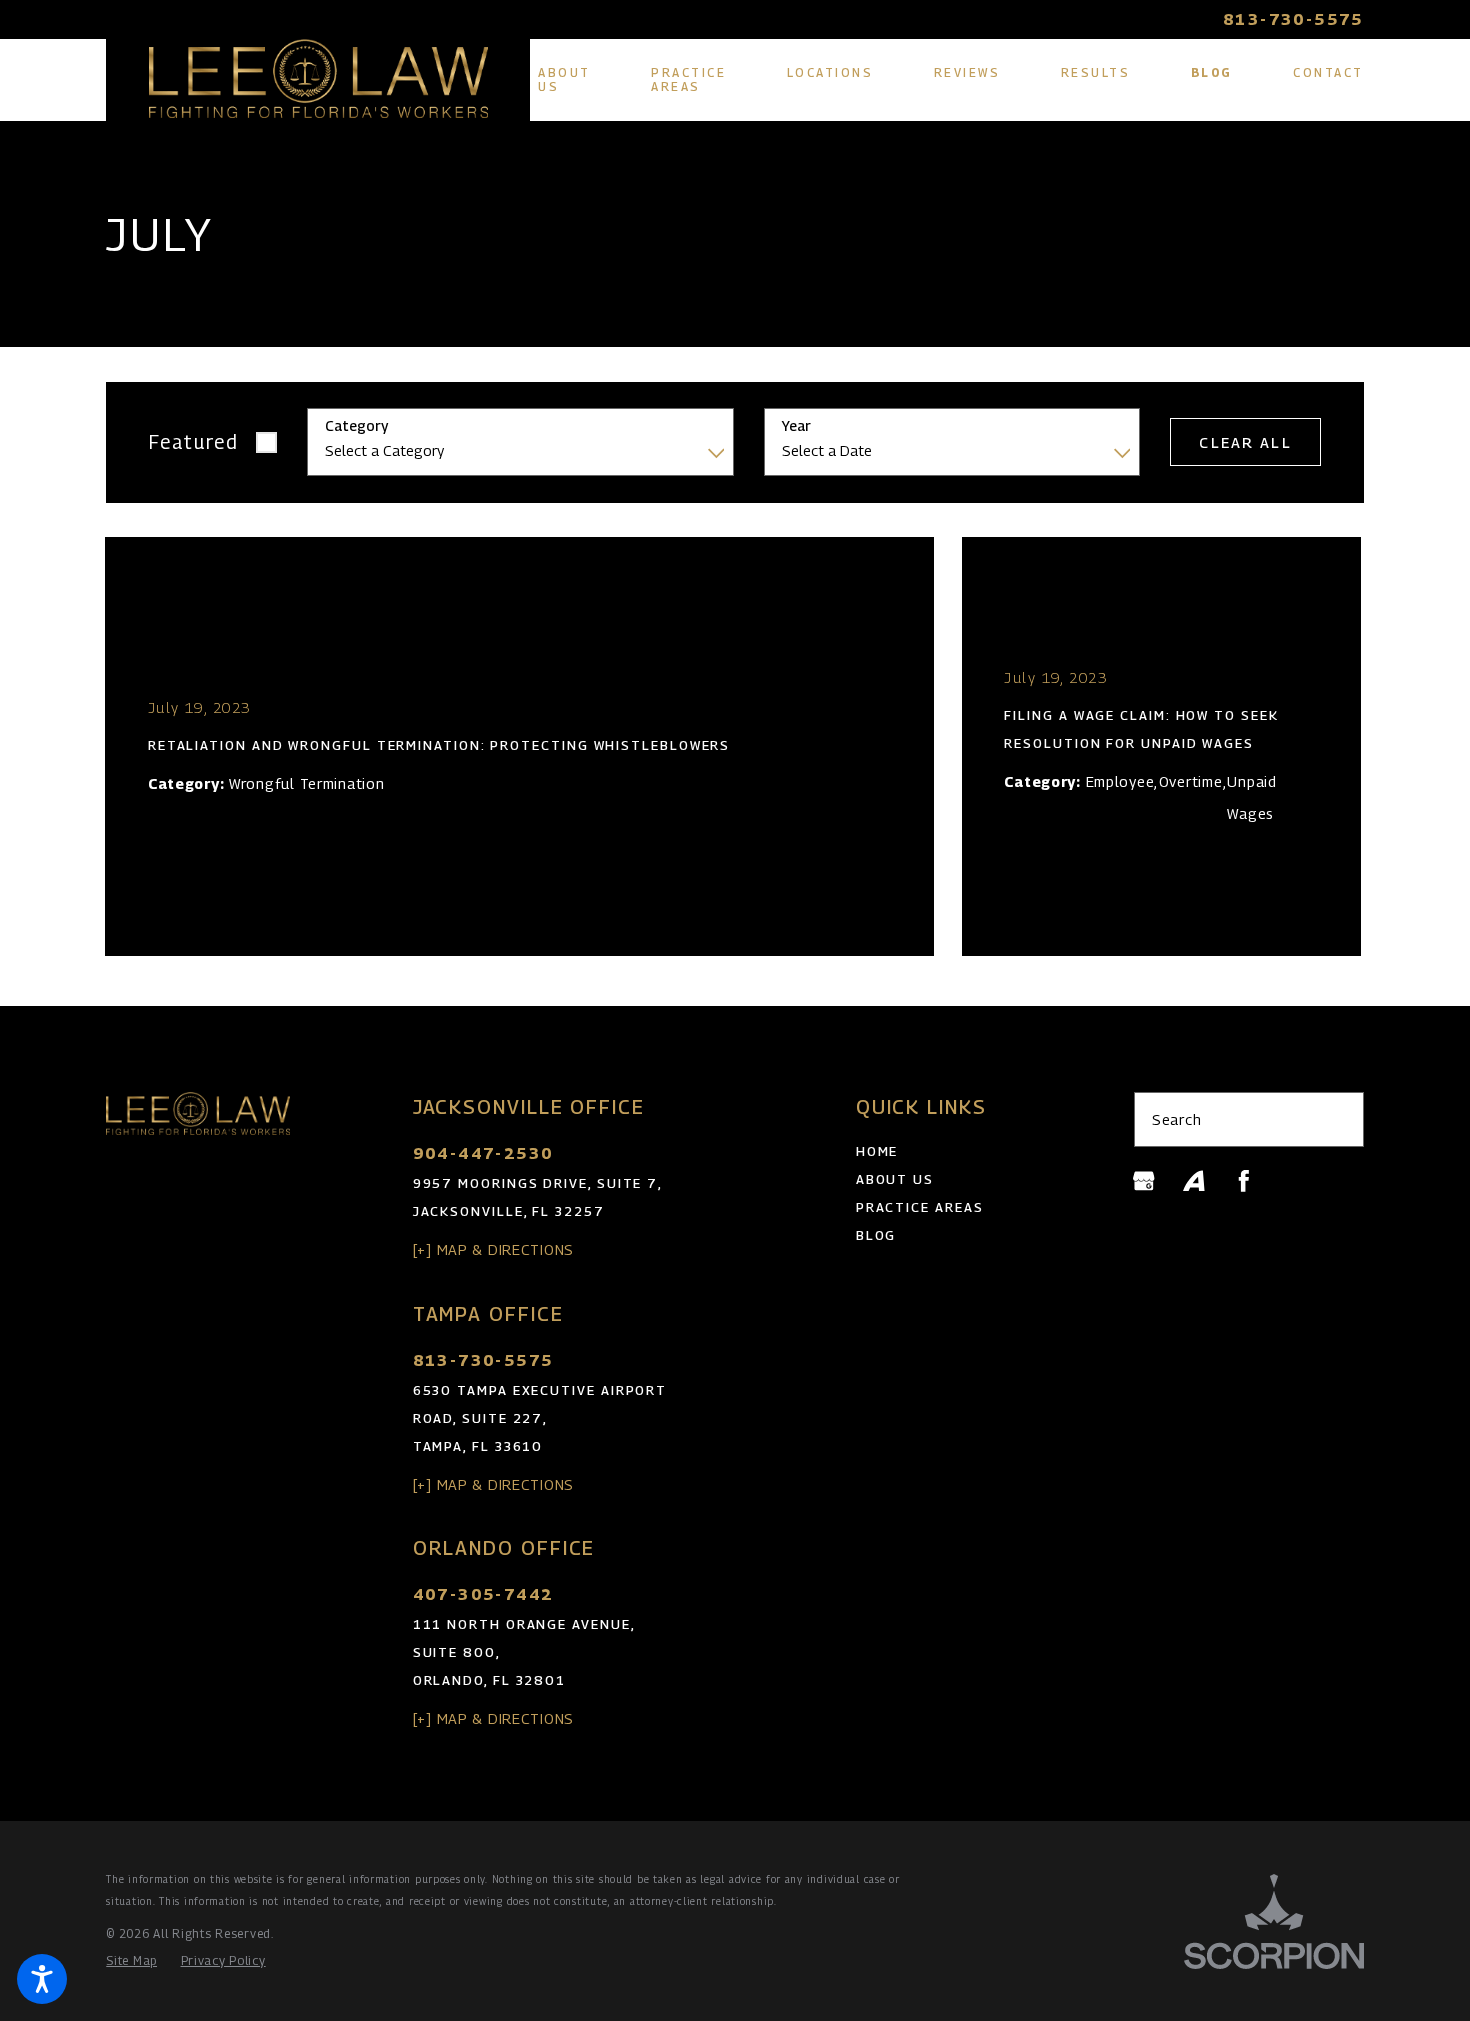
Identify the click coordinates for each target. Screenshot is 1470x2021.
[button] (42, 1979)
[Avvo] (1194, 1181)
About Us (895, 1179)
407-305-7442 (483, 1594)
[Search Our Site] (1339, 1119)
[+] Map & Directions (493, 1249)
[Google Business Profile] (1144, 1181)
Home (877, 1151)
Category (356, 426)
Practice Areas (920, 1207)
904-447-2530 (483, 1153)
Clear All (1245, 442)
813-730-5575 (1293, 19)
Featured (194, 441)
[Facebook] (1244, 1181)
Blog (876, 1235)
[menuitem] (564, 80)
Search (1176, 1119)
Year (796, 426)
